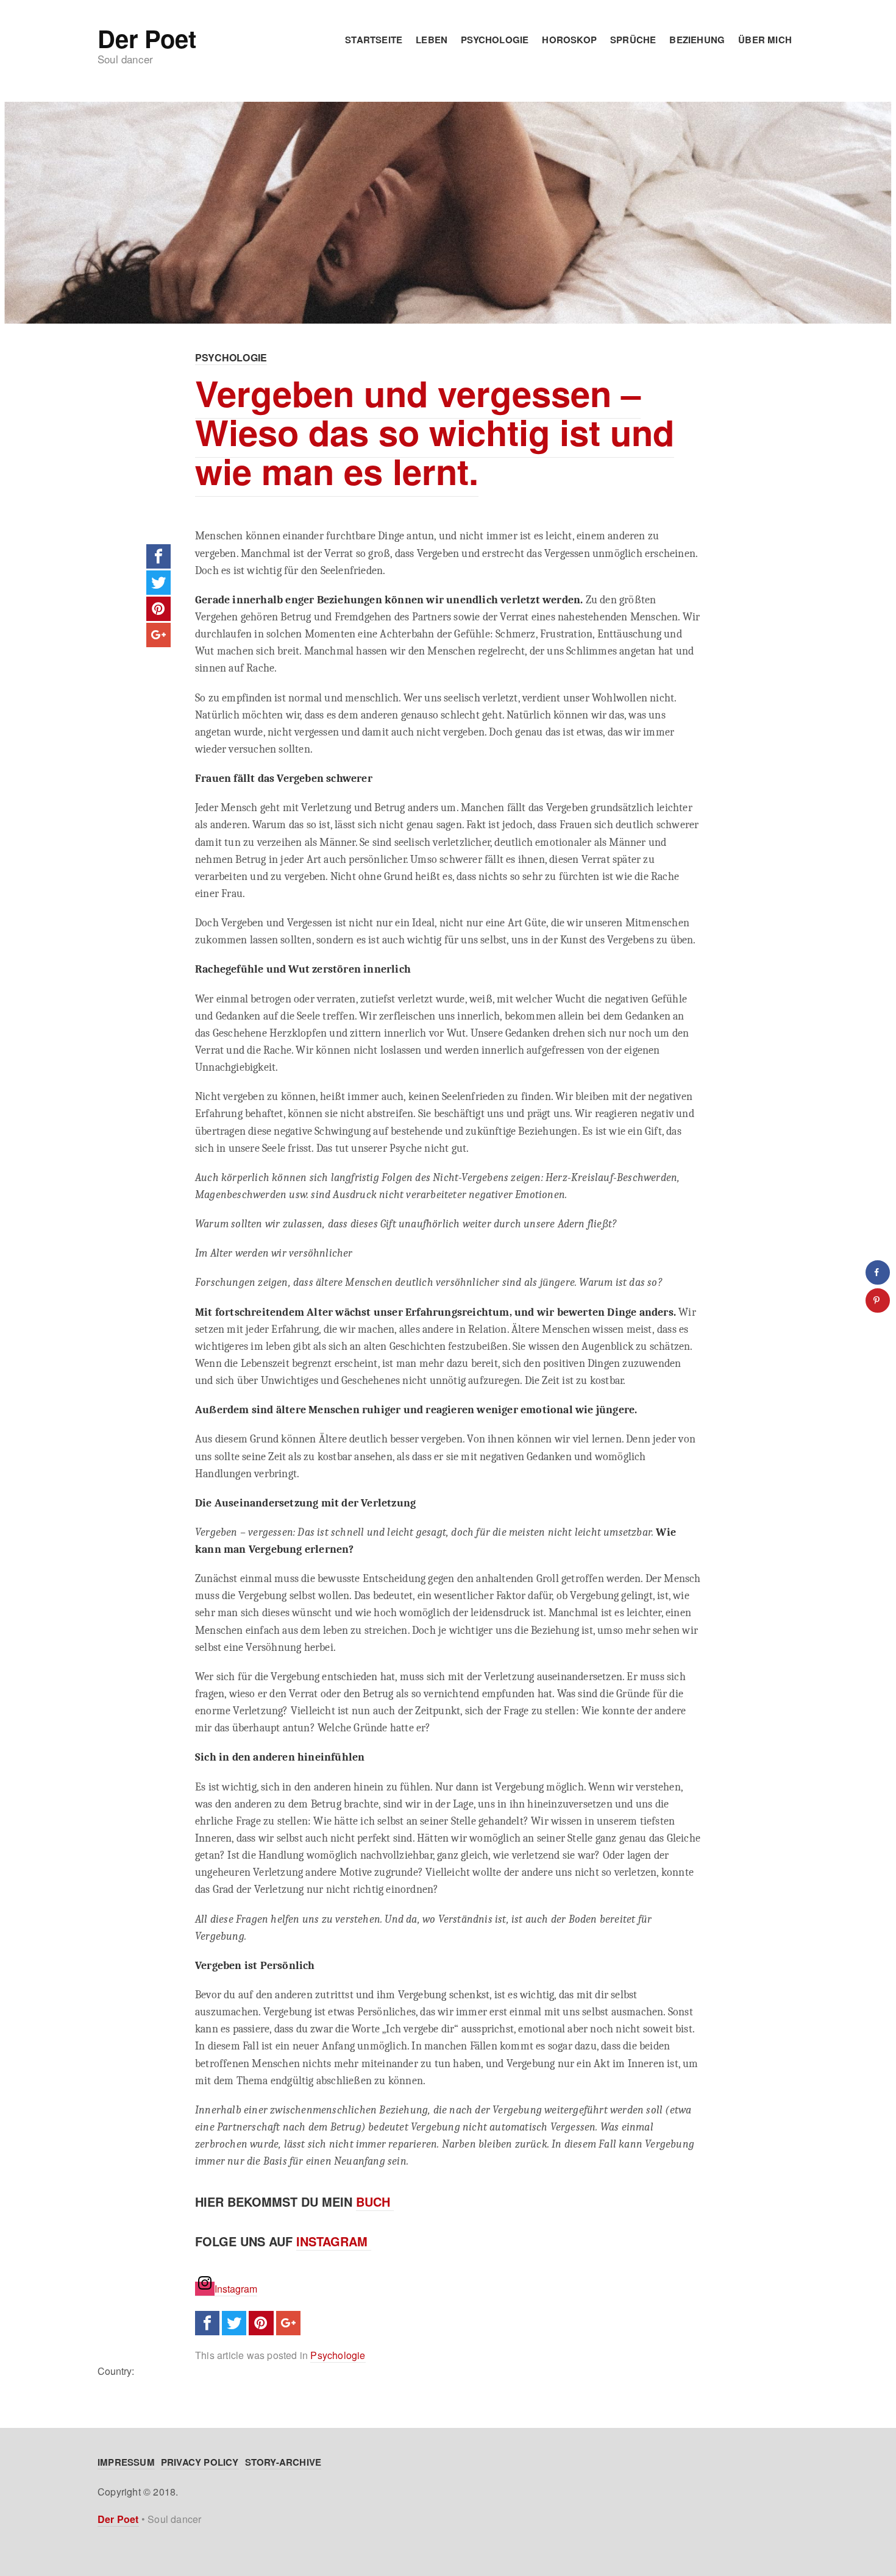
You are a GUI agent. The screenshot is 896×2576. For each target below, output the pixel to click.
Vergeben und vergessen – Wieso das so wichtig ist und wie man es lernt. (435, 432)
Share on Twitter (158, 583)
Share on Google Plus (158, 635)
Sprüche (633, 40)
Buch (375, 2202)
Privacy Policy (200, 2462)
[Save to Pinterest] (878, 1300)
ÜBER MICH (765, 40)
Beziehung (697, 40)
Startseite (374, 40)
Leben (432, 40)
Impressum (126, 2462)
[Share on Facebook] (878, 1272)
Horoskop (569, 40)
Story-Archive (283, 2462)
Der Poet (147, 38)
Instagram (334, 2241)
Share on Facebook (158, 556)
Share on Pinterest (158, 609)
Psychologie (495, 40)
